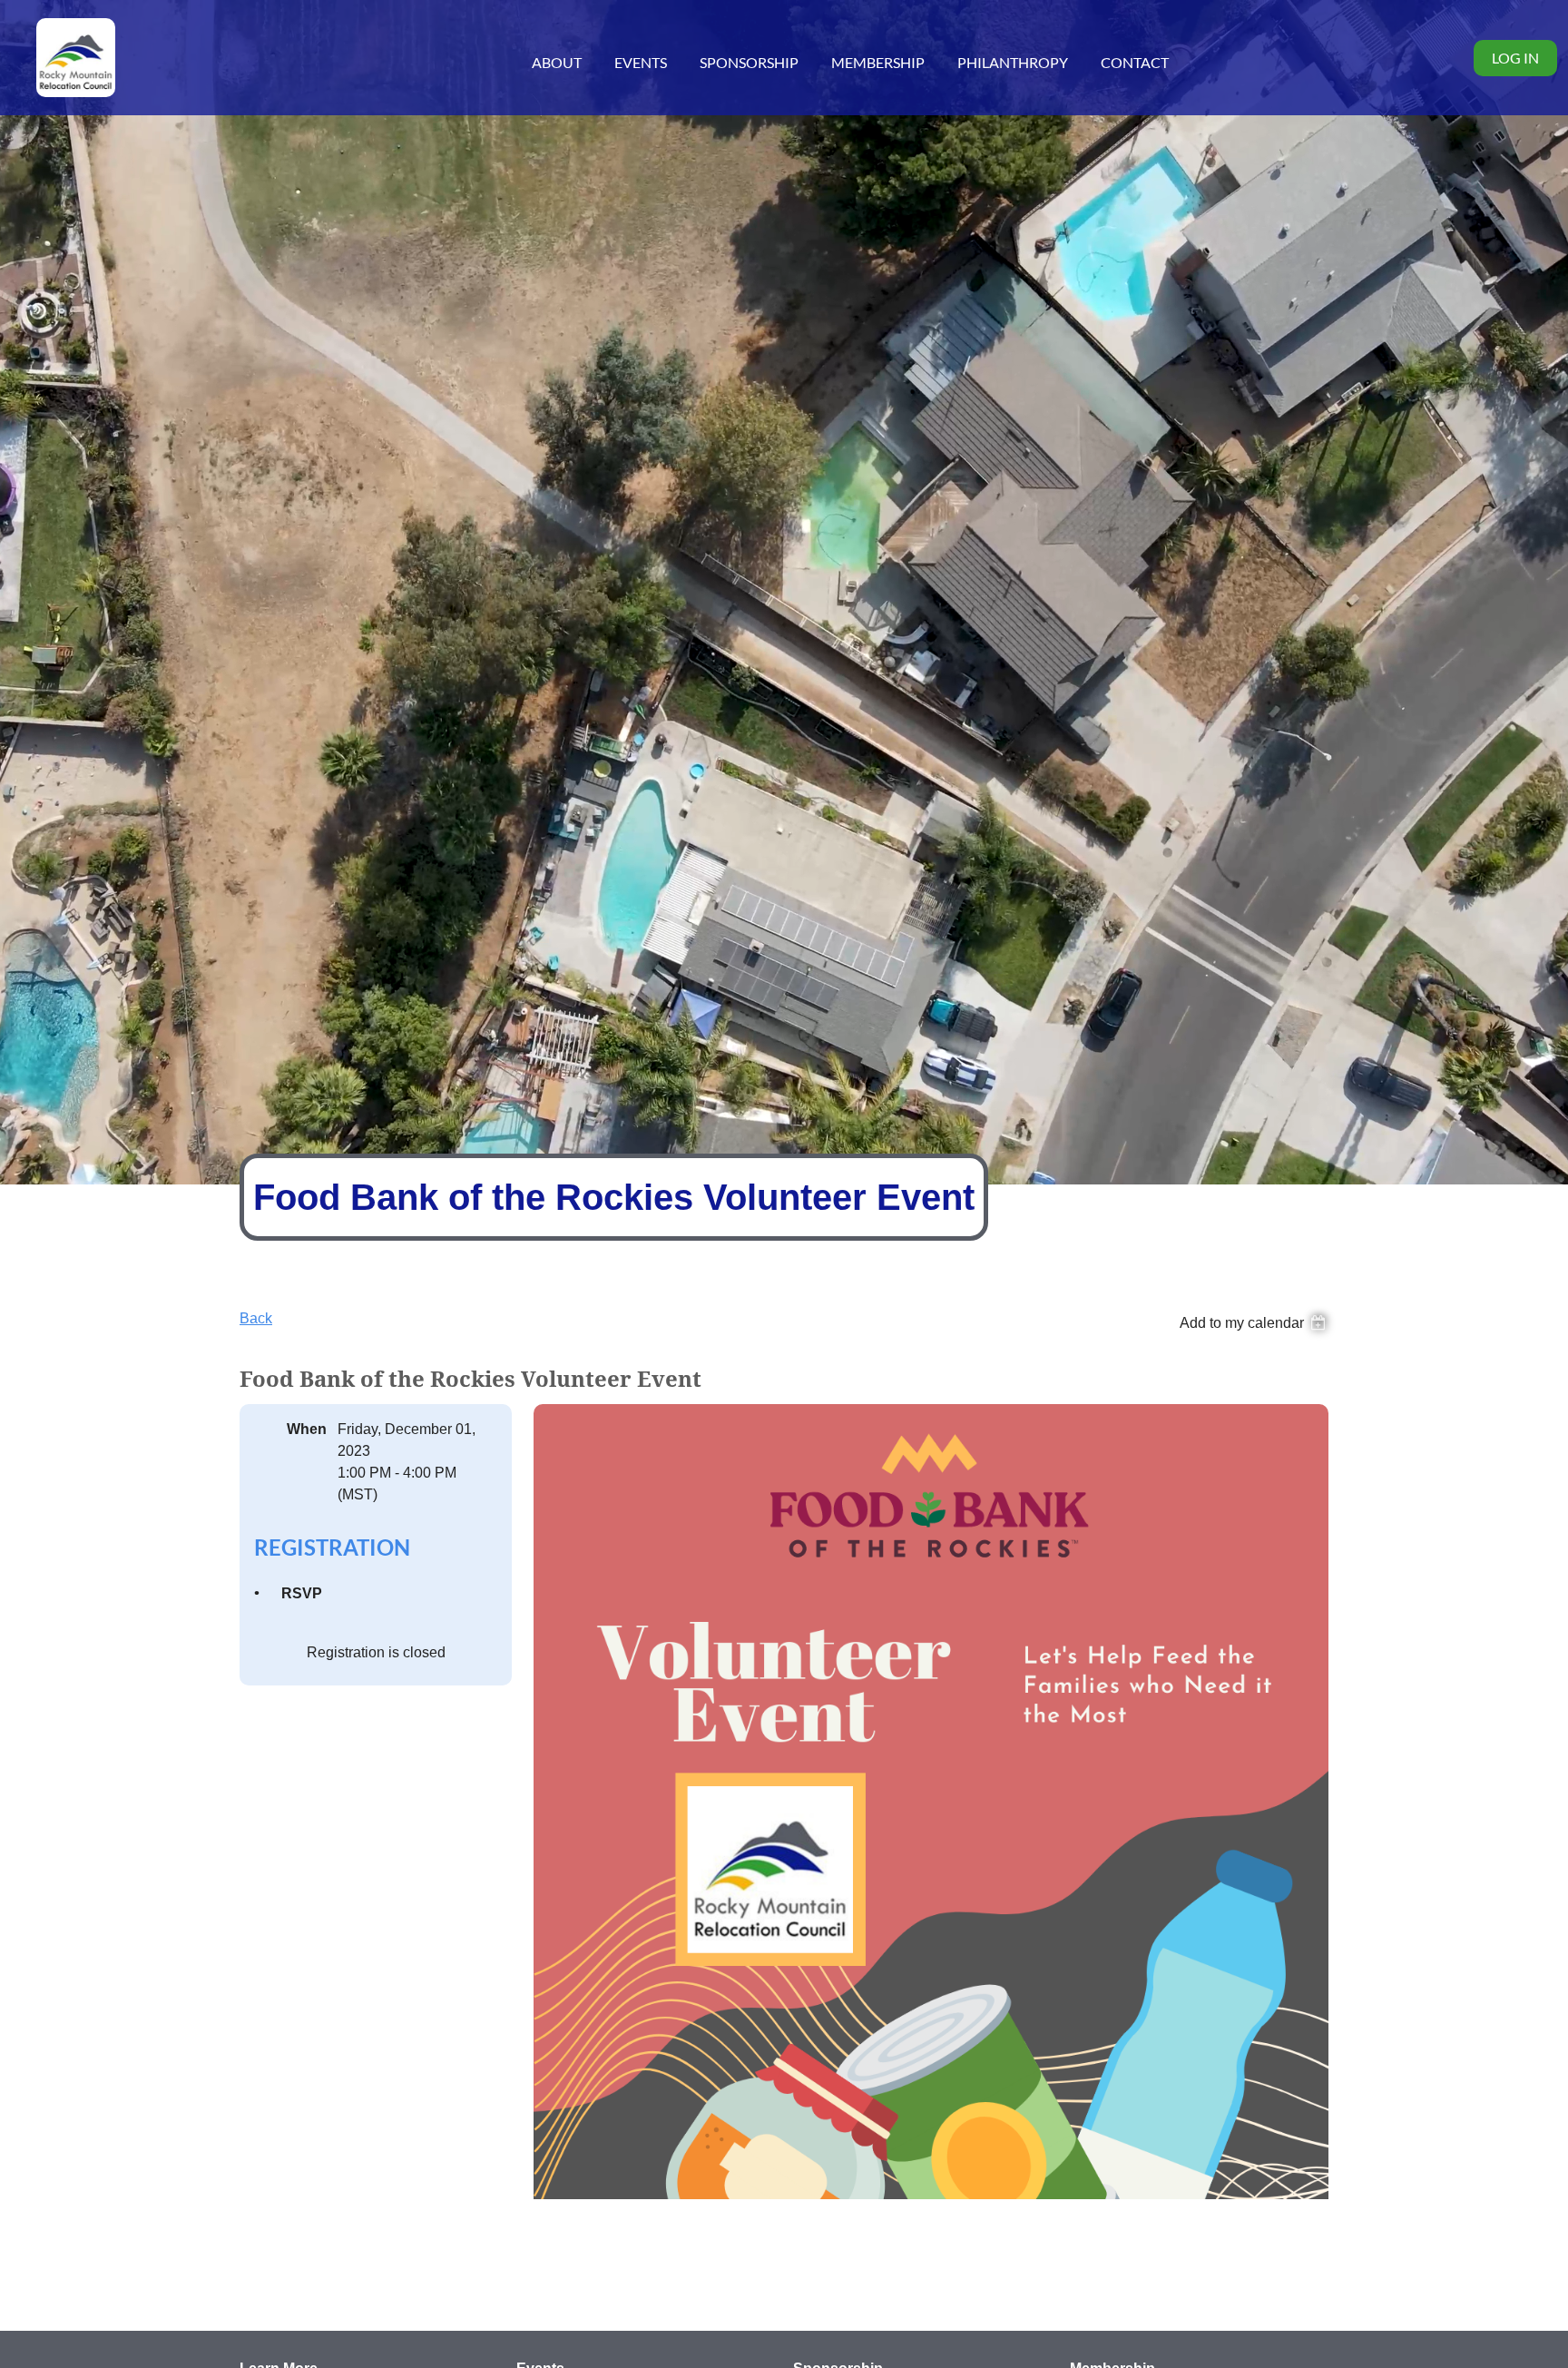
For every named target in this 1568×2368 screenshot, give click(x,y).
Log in (1515, 58)
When (307, 1429)
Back (256, 1318)
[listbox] (1254, 1321)
